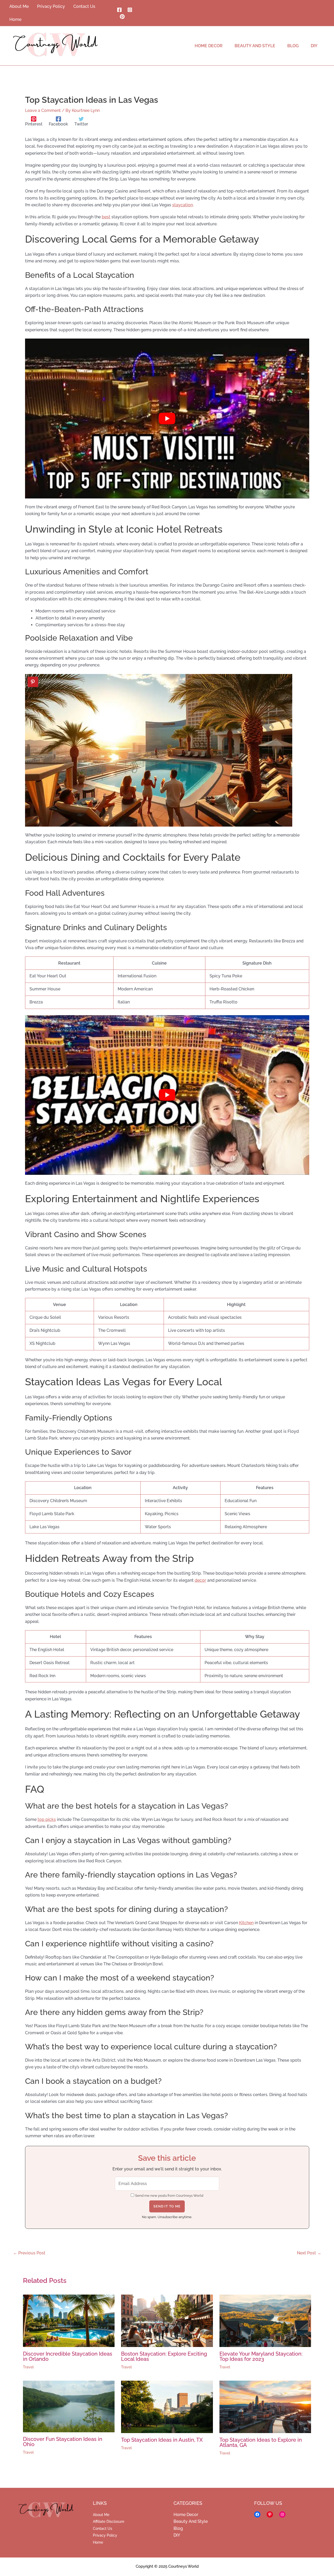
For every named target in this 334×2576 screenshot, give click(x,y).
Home (98, 2542)
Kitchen (246, 1923)
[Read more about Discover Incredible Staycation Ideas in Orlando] (69, 2321)
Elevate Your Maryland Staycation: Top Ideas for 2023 (261, 2356)
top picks (47, 1819)
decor (200, 1580)
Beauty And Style (191, 2521)
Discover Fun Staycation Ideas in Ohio (63, 2442)
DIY (177, 2535)
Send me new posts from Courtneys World (169, 2196)
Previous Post (29, 2253)
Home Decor (186, 2515)
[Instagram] (130, 10)
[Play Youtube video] (167, 419)
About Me (101, 2515)
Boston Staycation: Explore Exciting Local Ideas (164, 2356)
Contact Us (103, 2529)
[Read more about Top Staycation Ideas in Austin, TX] (167, 2407)
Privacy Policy (105, 2535)
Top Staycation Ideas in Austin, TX (162, 2440)
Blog (178, 2528)
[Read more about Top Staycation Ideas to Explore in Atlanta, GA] (265, 2407)
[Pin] (33, 682)
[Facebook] (119, 10)
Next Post (309, 2253)
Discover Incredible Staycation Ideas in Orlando (68, 2356)
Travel (28, 2367)
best (106, 217)
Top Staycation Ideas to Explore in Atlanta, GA (261, 2442)
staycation (183, 205)
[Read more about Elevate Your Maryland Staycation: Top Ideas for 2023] (265, 2321)
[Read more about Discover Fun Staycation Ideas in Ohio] (69, 2406)
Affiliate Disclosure (109, 2521)
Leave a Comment (43, 110)
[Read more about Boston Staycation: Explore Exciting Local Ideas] (167, 2321)
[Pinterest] (122, 17)
